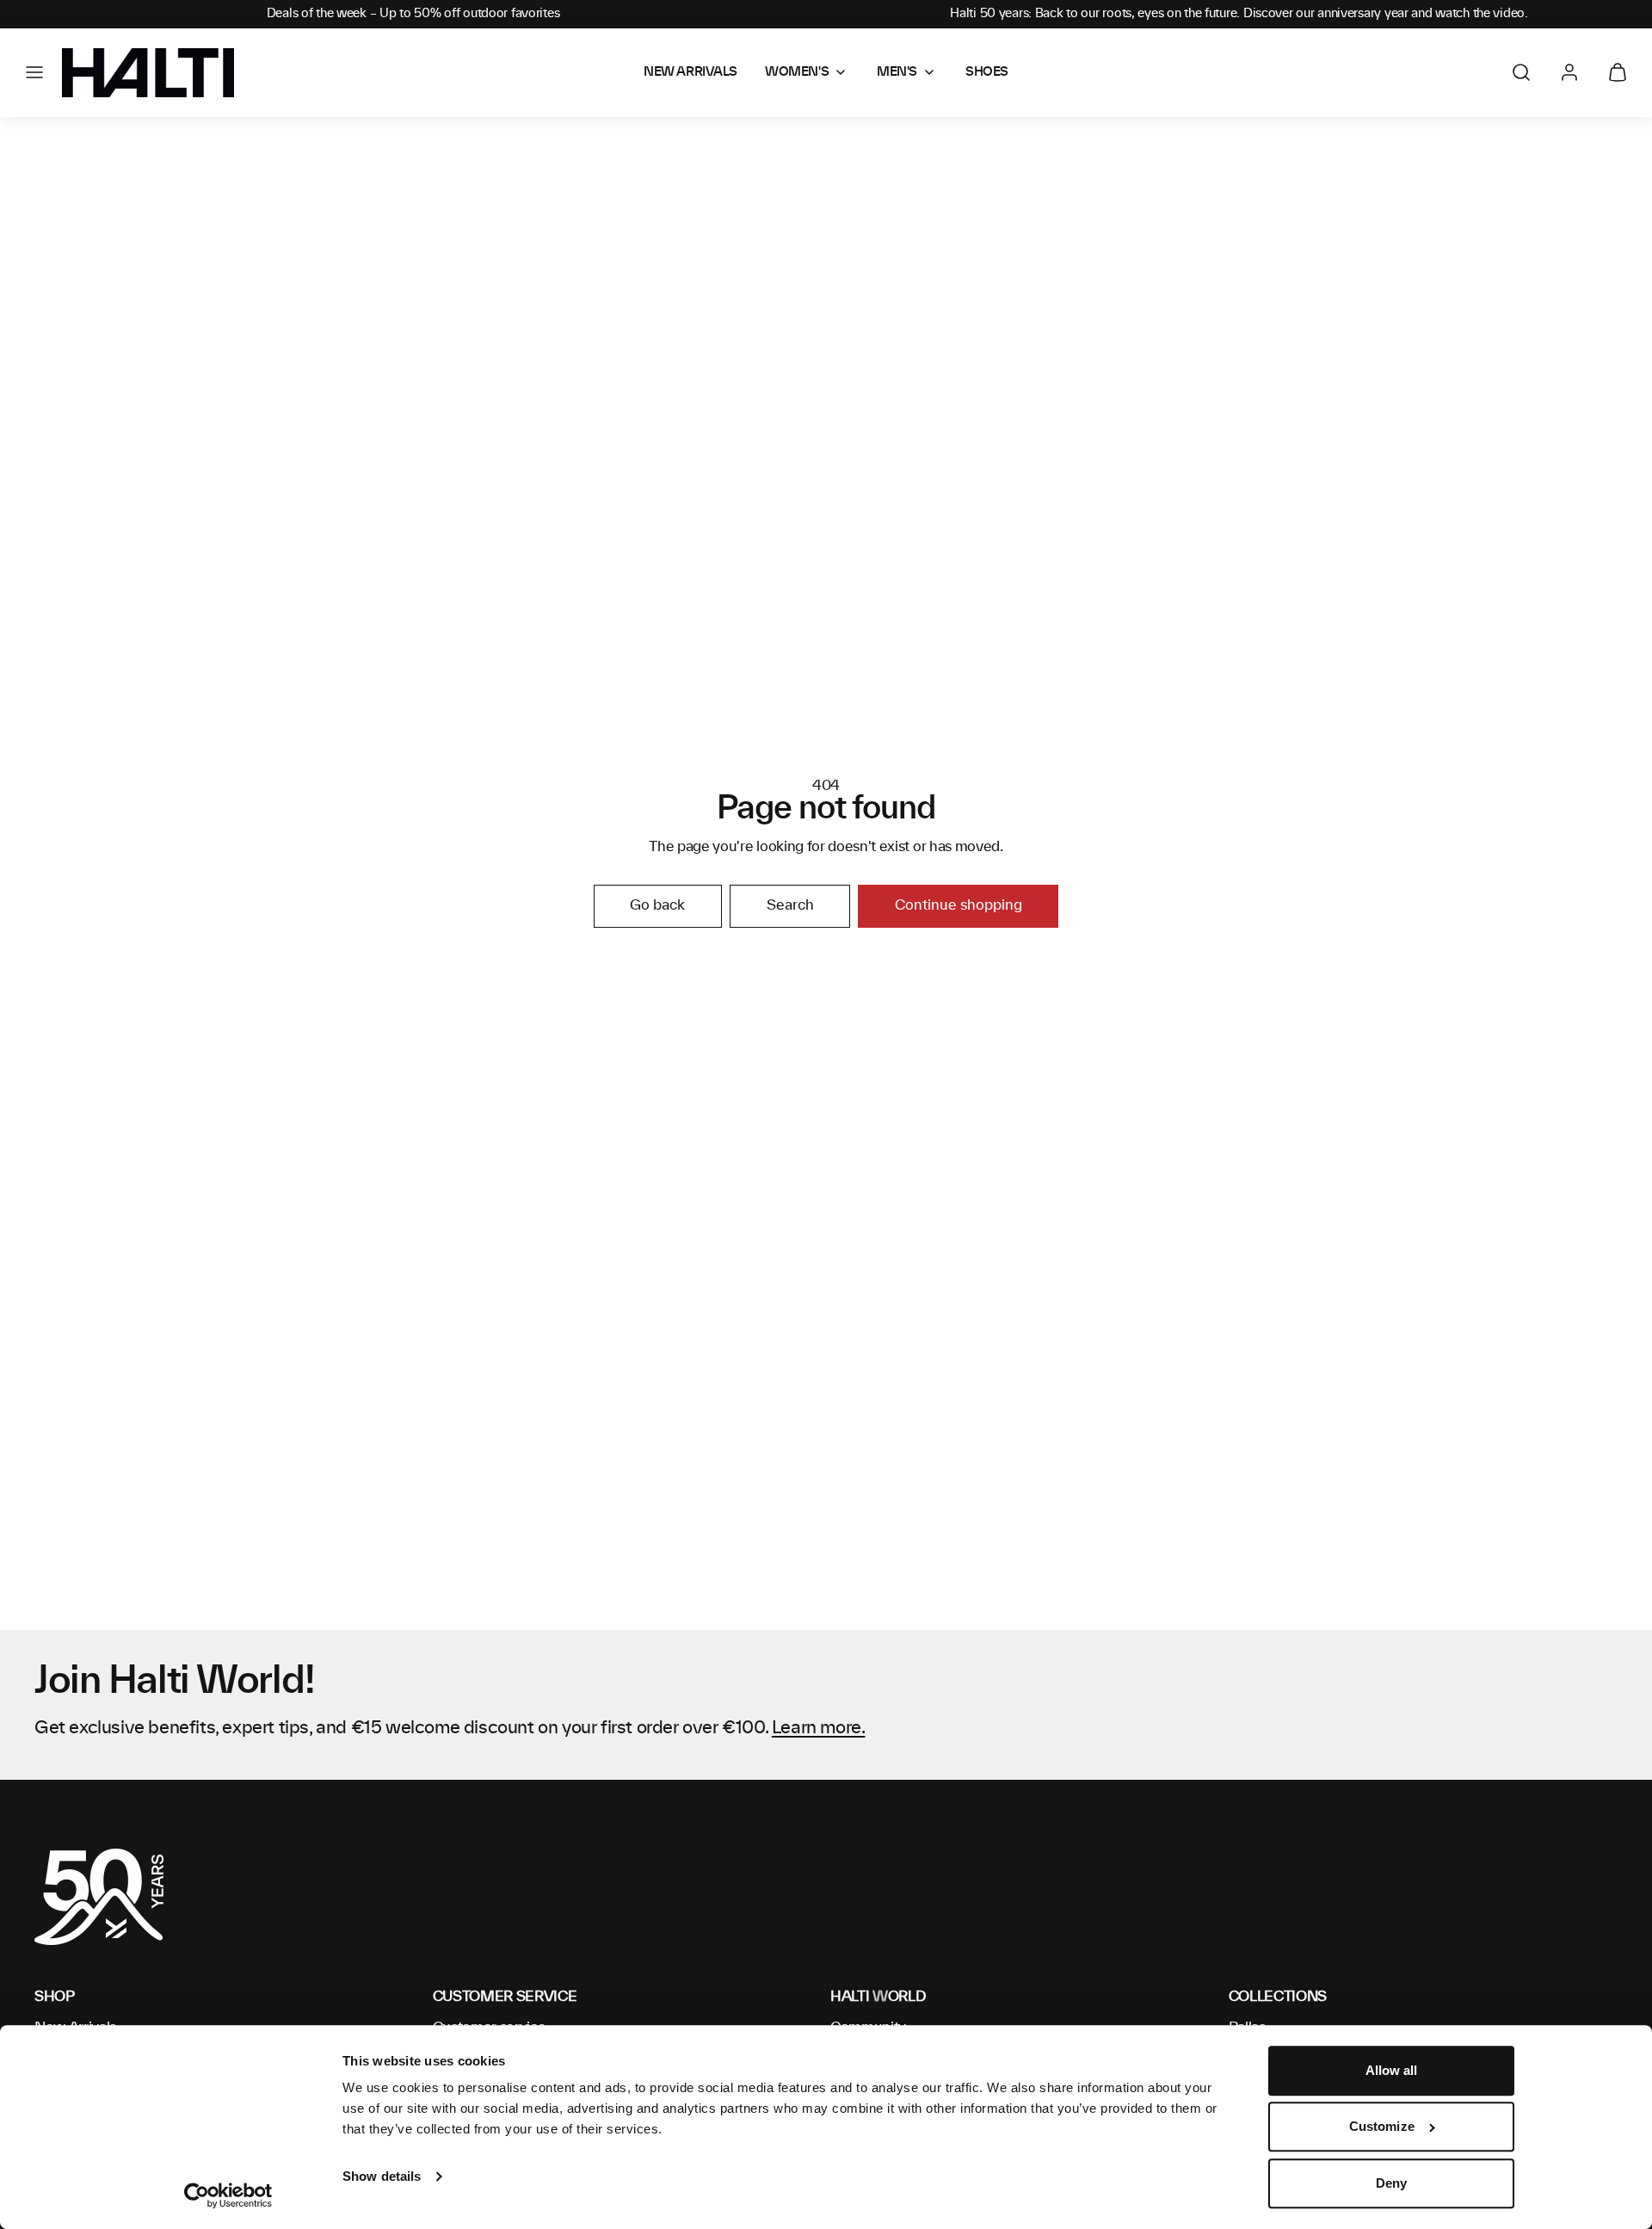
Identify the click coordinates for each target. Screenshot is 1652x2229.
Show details (382, 2176)
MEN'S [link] (897, 72)
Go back (657, 905)
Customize (1382, 2127)
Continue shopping (959, 905)
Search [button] (790, 905)
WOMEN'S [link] (797, 72)
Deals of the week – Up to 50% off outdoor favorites (413, 14)
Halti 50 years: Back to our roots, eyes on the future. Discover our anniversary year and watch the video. (1239, 14)
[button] (34, 72)
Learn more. (819, 1728)
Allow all (1392, 2070)
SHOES (987, 72)
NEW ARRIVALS (690, 72)
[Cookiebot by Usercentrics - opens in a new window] (228, 2195)
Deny (1391, 2183)
